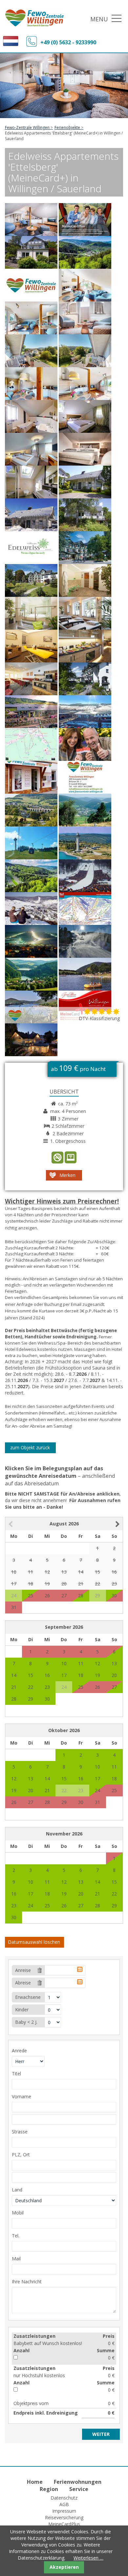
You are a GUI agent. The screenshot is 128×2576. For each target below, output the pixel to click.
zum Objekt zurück (30, 1447)
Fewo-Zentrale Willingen (27, 127)
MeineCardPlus (64, 2524)
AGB (64, 2504)
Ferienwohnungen (78, 2482)
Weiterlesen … (88, 2558)
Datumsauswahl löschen (34, 1942)
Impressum (64, 2511)
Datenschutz (64, 2498)
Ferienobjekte (67, 127)
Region (49, 2489)
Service (79, 2489)
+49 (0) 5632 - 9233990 (68, 42)
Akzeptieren (64, 2567)
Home (35, 2482)
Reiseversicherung (64, 2517)
